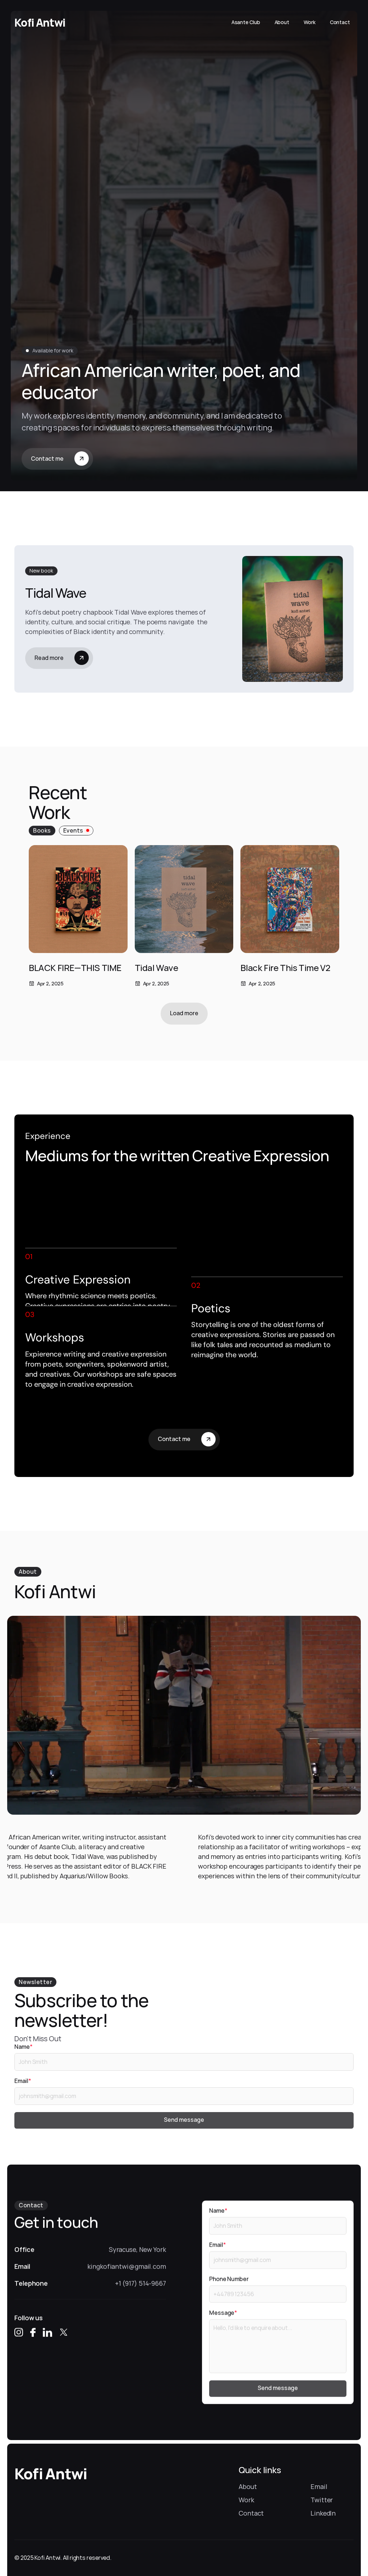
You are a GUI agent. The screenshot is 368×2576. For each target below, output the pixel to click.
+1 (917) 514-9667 (141, 2283)
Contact (251, 2513)
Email (319, 2486)
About (248, 2486)
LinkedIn (323, 2513)
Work (246, 2500)
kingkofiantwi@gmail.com (127, 2266)
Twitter (322, 2500)
